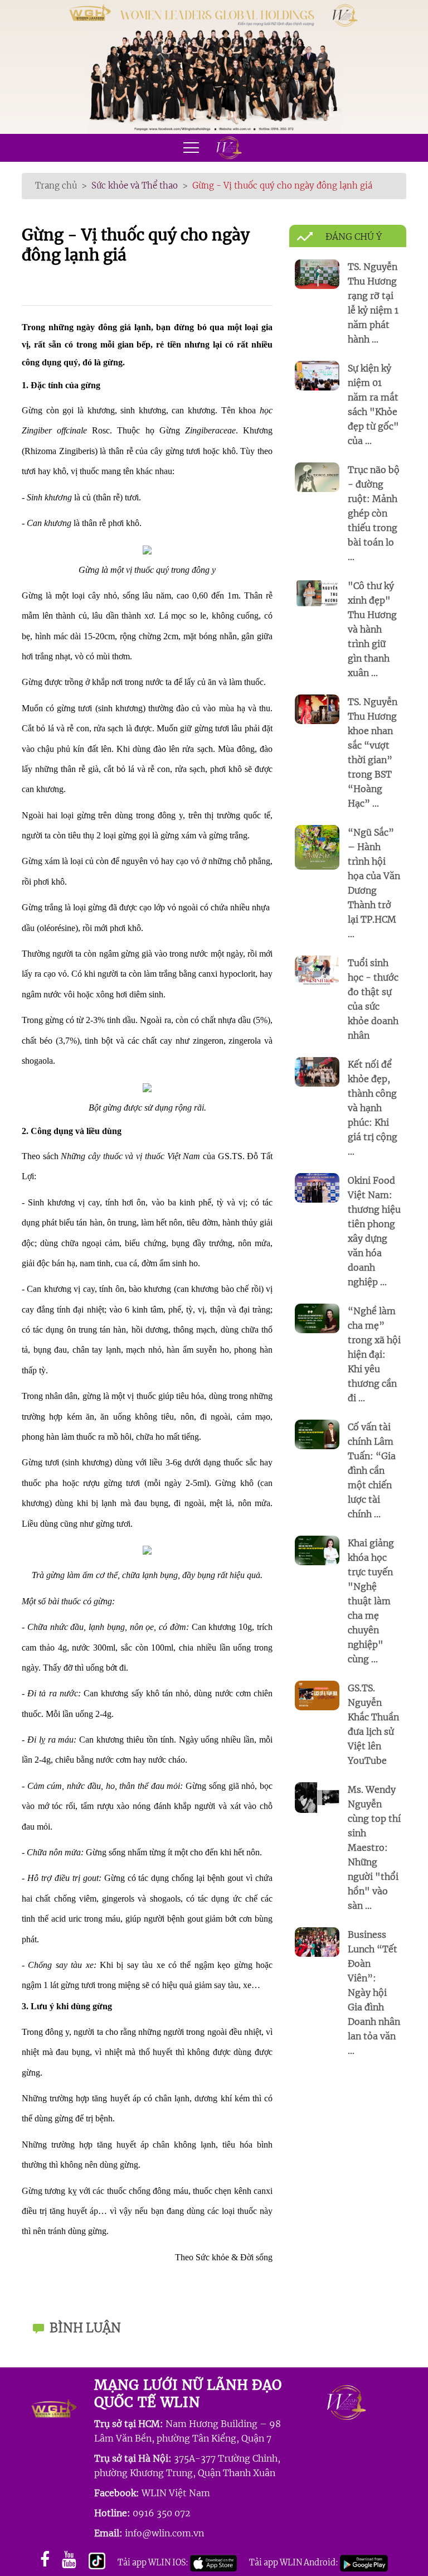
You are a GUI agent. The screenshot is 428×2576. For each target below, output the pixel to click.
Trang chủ (56, 185)
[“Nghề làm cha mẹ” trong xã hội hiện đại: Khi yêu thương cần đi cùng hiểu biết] (317, 1317)
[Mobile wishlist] (226, 148)
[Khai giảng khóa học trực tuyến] (317, 1549)
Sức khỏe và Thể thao (135, 185)
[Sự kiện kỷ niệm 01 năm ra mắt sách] (317, 375)
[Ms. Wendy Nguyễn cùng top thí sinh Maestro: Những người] (317, 1796)
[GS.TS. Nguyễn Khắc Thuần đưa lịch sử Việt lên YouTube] (317, 1694)
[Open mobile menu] (192, 148)
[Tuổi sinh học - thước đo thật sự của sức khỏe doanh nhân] (317, 969)
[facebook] (45, 2560)
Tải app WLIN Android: (295, 2563)
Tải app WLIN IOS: (154, 2563)
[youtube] (69, 2560)
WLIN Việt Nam (176, 2493)
